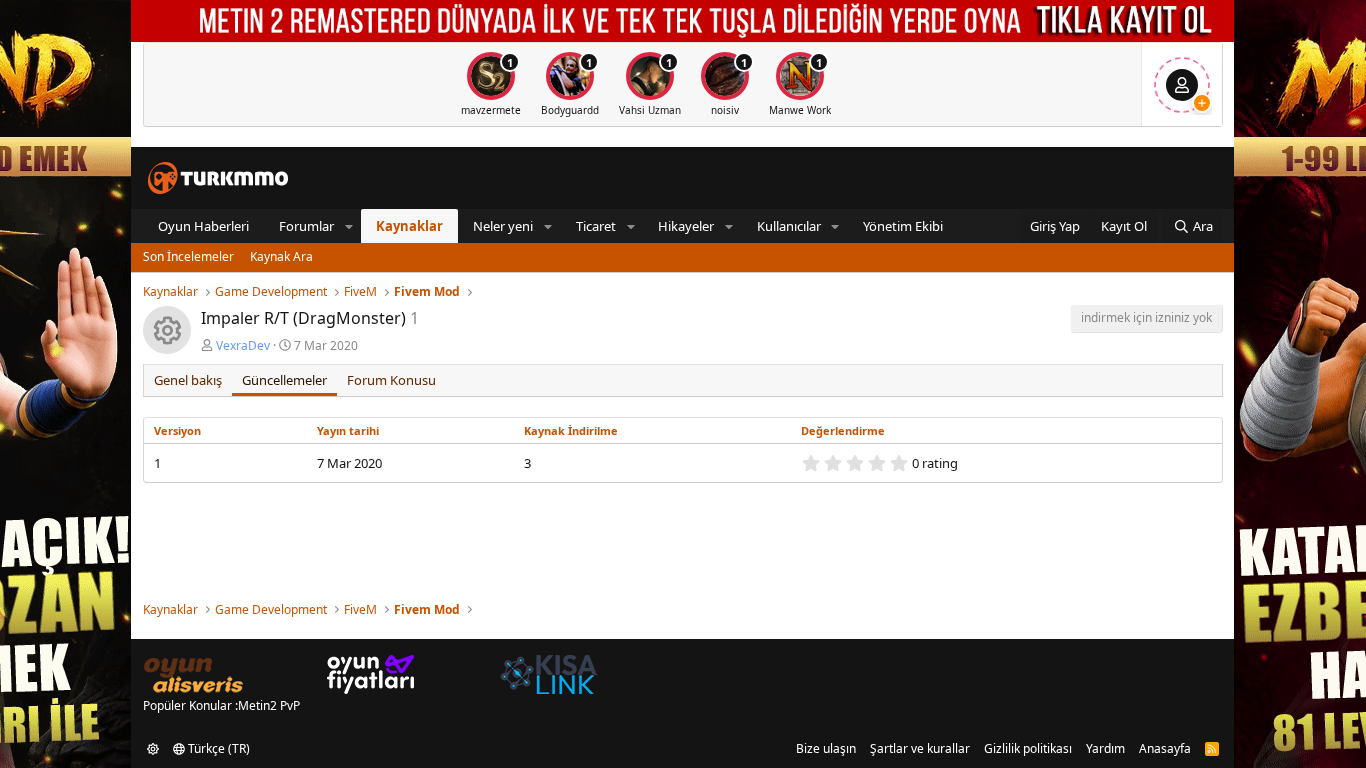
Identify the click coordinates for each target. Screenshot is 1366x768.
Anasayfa (1165, 748)
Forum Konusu (391, 380)
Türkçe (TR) (217, 748)
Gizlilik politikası (1028, 748)
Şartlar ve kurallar (920, 748)
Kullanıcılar (789, 226)
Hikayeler (686, 226)
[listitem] (491, 84)
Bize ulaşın (826, 748)
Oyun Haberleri (203, 226)
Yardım (1105, 748)
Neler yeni (503, 226)
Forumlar (306, 226)
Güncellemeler (284, 380)
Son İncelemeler (188, 256)
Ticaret (596, 226)
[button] (349, 226)
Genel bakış (188, 380)
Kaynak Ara (281, 256)
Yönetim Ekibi (903, 226)
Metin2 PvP (269, 705)
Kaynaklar (409, 226)
